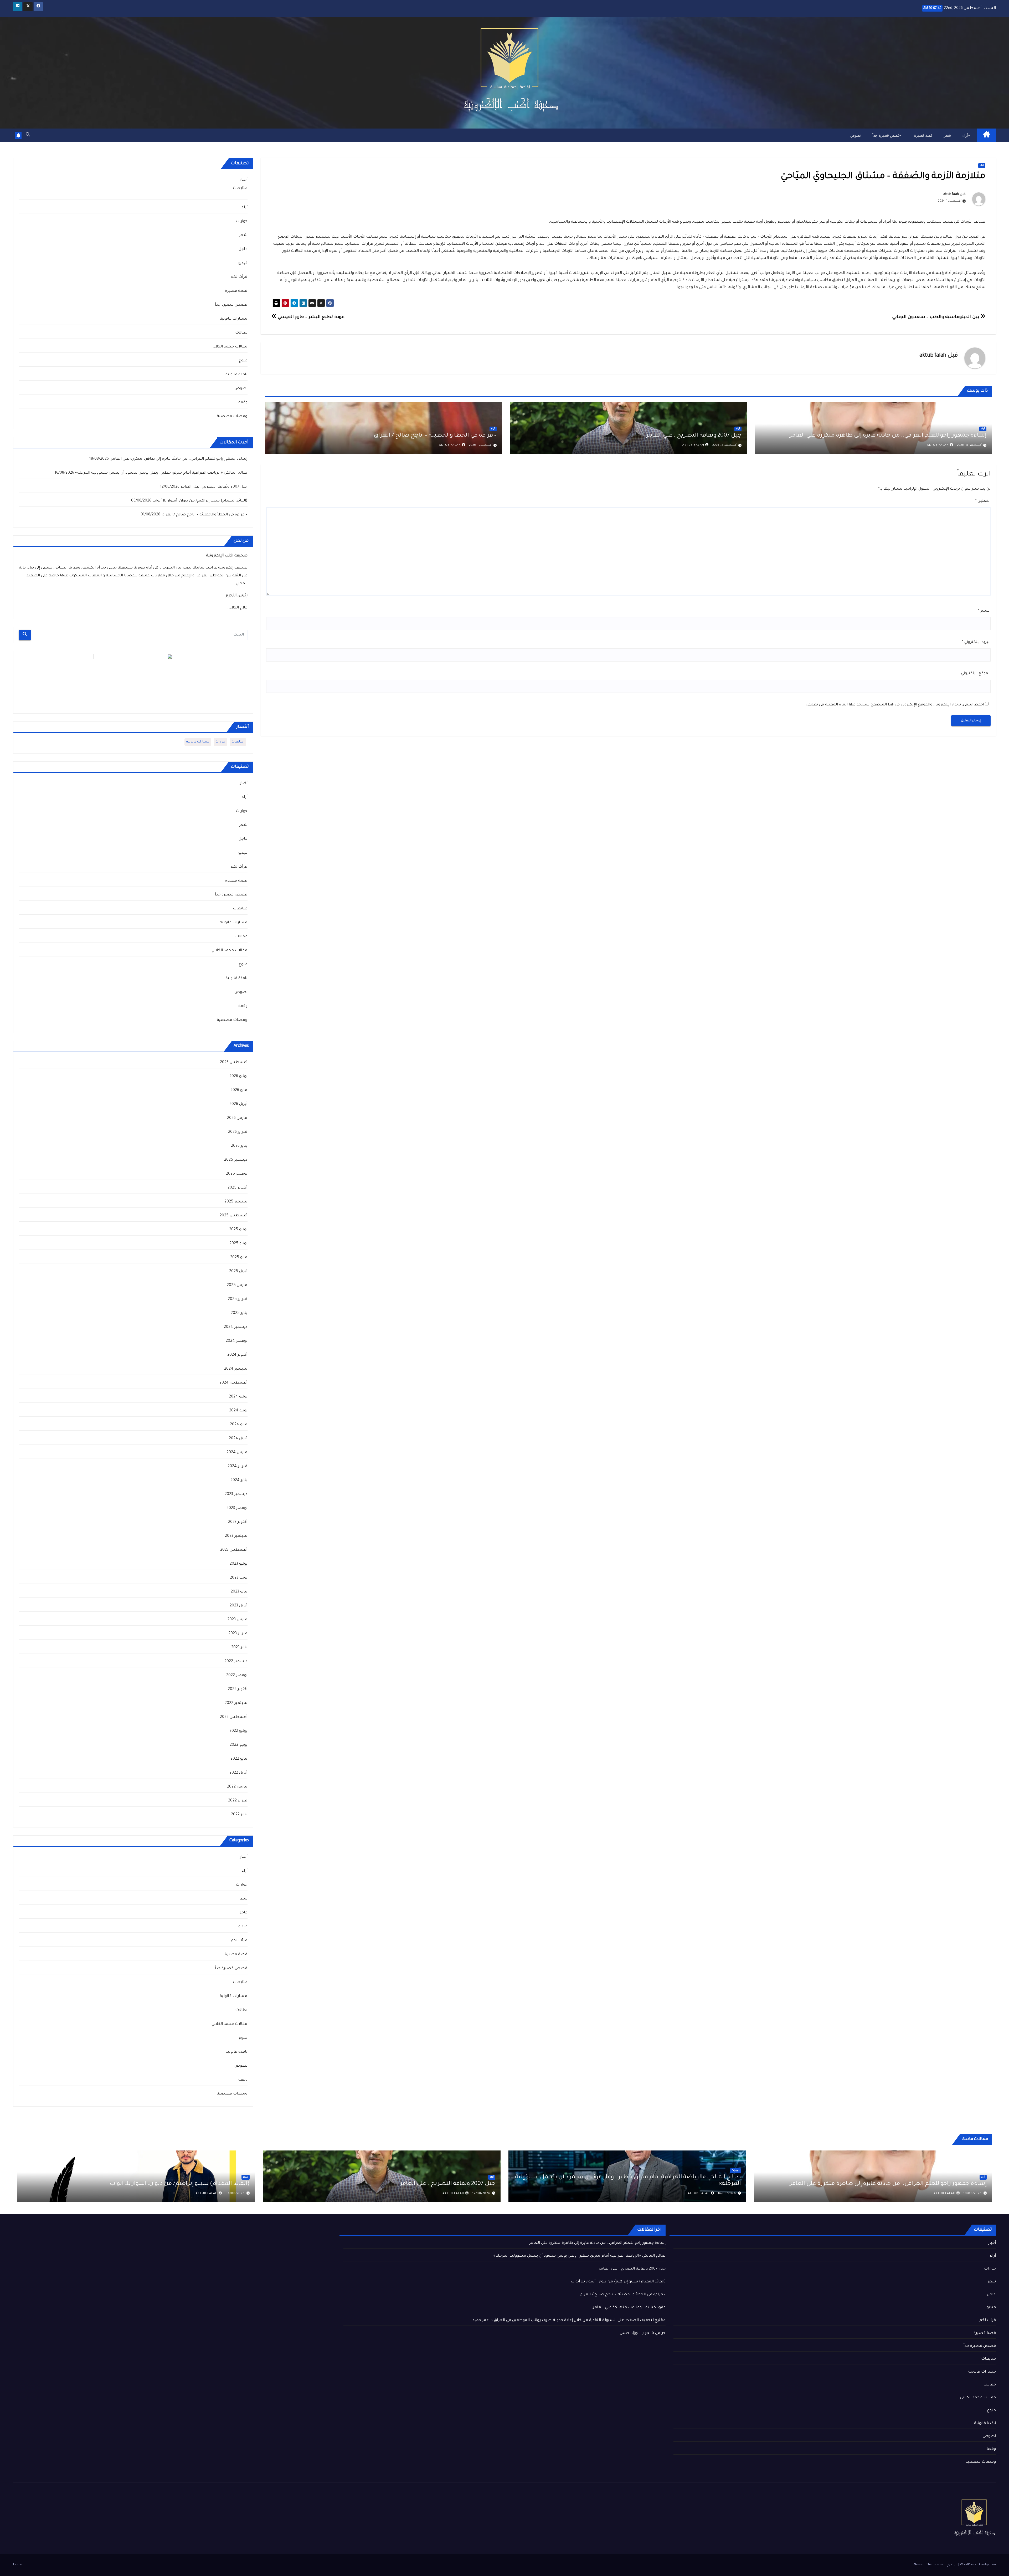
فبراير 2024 (237, 1467)
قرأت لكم (239, 277)
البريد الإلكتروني (976, 642)
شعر (947, 135)
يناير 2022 (239, 1815)
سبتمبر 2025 (236, 1202)
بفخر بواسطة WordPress (977, 2565)
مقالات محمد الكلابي (229, 347)
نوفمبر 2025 (237, 1174)
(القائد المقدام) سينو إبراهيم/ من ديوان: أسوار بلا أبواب (200, 501)
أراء (965, 135)
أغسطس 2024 (233, 1383)
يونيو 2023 (239, 1578)
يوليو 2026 (238, 1077)
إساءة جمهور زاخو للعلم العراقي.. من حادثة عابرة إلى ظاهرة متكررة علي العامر (887, 436)
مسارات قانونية (233, 319)
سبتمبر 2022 (236, 1703)
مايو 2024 (239, 1425)
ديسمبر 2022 (236, 1662)
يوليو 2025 (238, 1230)
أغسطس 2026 (234, 1063)
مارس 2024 (237, 1453)
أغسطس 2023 (234, 1550)
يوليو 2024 (238, 1397)
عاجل (243, 249)
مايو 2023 (239, 1592)
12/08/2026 (481, 2194)
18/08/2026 (973, 2194)
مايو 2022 (239, 1759)
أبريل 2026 (238, 1104)
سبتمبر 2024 (236, 1369)
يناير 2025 (239, 1313)
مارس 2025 (237, 1286)
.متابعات (238, 742)
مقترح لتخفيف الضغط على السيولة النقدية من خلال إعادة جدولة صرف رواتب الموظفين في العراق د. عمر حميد (569, 2321)
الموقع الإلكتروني (976, 674)
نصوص (856, 135)
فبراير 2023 (238, 1634)
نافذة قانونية (236, 375)
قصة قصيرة (923, 135)
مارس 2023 (237, 1620)
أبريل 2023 (238, 1606)
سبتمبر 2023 (236, 1536)
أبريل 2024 (238, 1439)
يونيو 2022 (238, 1745)
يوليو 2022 (238, 1731)
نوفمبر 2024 (236, 1341)
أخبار (244, 180)
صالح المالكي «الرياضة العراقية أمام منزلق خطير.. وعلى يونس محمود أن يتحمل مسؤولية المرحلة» (161, 473)
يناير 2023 (239, 1648)
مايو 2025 (239, 1258)
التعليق (983, 501)
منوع (243, 361)
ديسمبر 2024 (236, 1327)
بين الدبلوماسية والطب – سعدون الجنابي (936, 317)
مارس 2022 (237, 1787)
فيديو (243, 263)
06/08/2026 (235, 2194)
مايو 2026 (239, 1090)
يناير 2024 (239, 1481)
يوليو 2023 (238, 1564)
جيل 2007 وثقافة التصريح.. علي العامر (694, 436)
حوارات (242, 222)
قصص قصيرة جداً (886, 135)
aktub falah (951, 194)
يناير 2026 (239, 1146)
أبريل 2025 (238, 1272)
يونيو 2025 (238, 1244)
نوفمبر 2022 (237, 1676)
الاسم (984, 611)
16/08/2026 (727, 2194)
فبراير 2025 (238, 1299)
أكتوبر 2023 (238, 1522)
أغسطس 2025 (233, 1216)
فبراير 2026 (238, 1132)
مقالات (241, 333)
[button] (28, 135)
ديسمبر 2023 (236, 1494)
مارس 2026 (237, 1118)
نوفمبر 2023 (237, 1508)
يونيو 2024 (238, 1411)
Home (18, 2565)
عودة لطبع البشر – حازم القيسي (310, 317)
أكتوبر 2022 (238, 1689)
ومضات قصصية (232, 417)
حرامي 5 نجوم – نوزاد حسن (643, 2333)
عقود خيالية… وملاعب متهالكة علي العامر (629, 2308)
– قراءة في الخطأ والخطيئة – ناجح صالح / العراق (435, 436)
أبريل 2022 (238, 1773)
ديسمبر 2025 (236, 1160)
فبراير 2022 (238, 1801)
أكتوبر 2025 (237, 1188)
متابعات (240, 188)
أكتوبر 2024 (237, 1355)
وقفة (243, 403)
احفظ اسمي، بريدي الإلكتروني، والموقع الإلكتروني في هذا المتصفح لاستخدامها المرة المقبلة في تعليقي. (894, 705)
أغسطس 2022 (234, 1717)
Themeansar (936, 2565)
